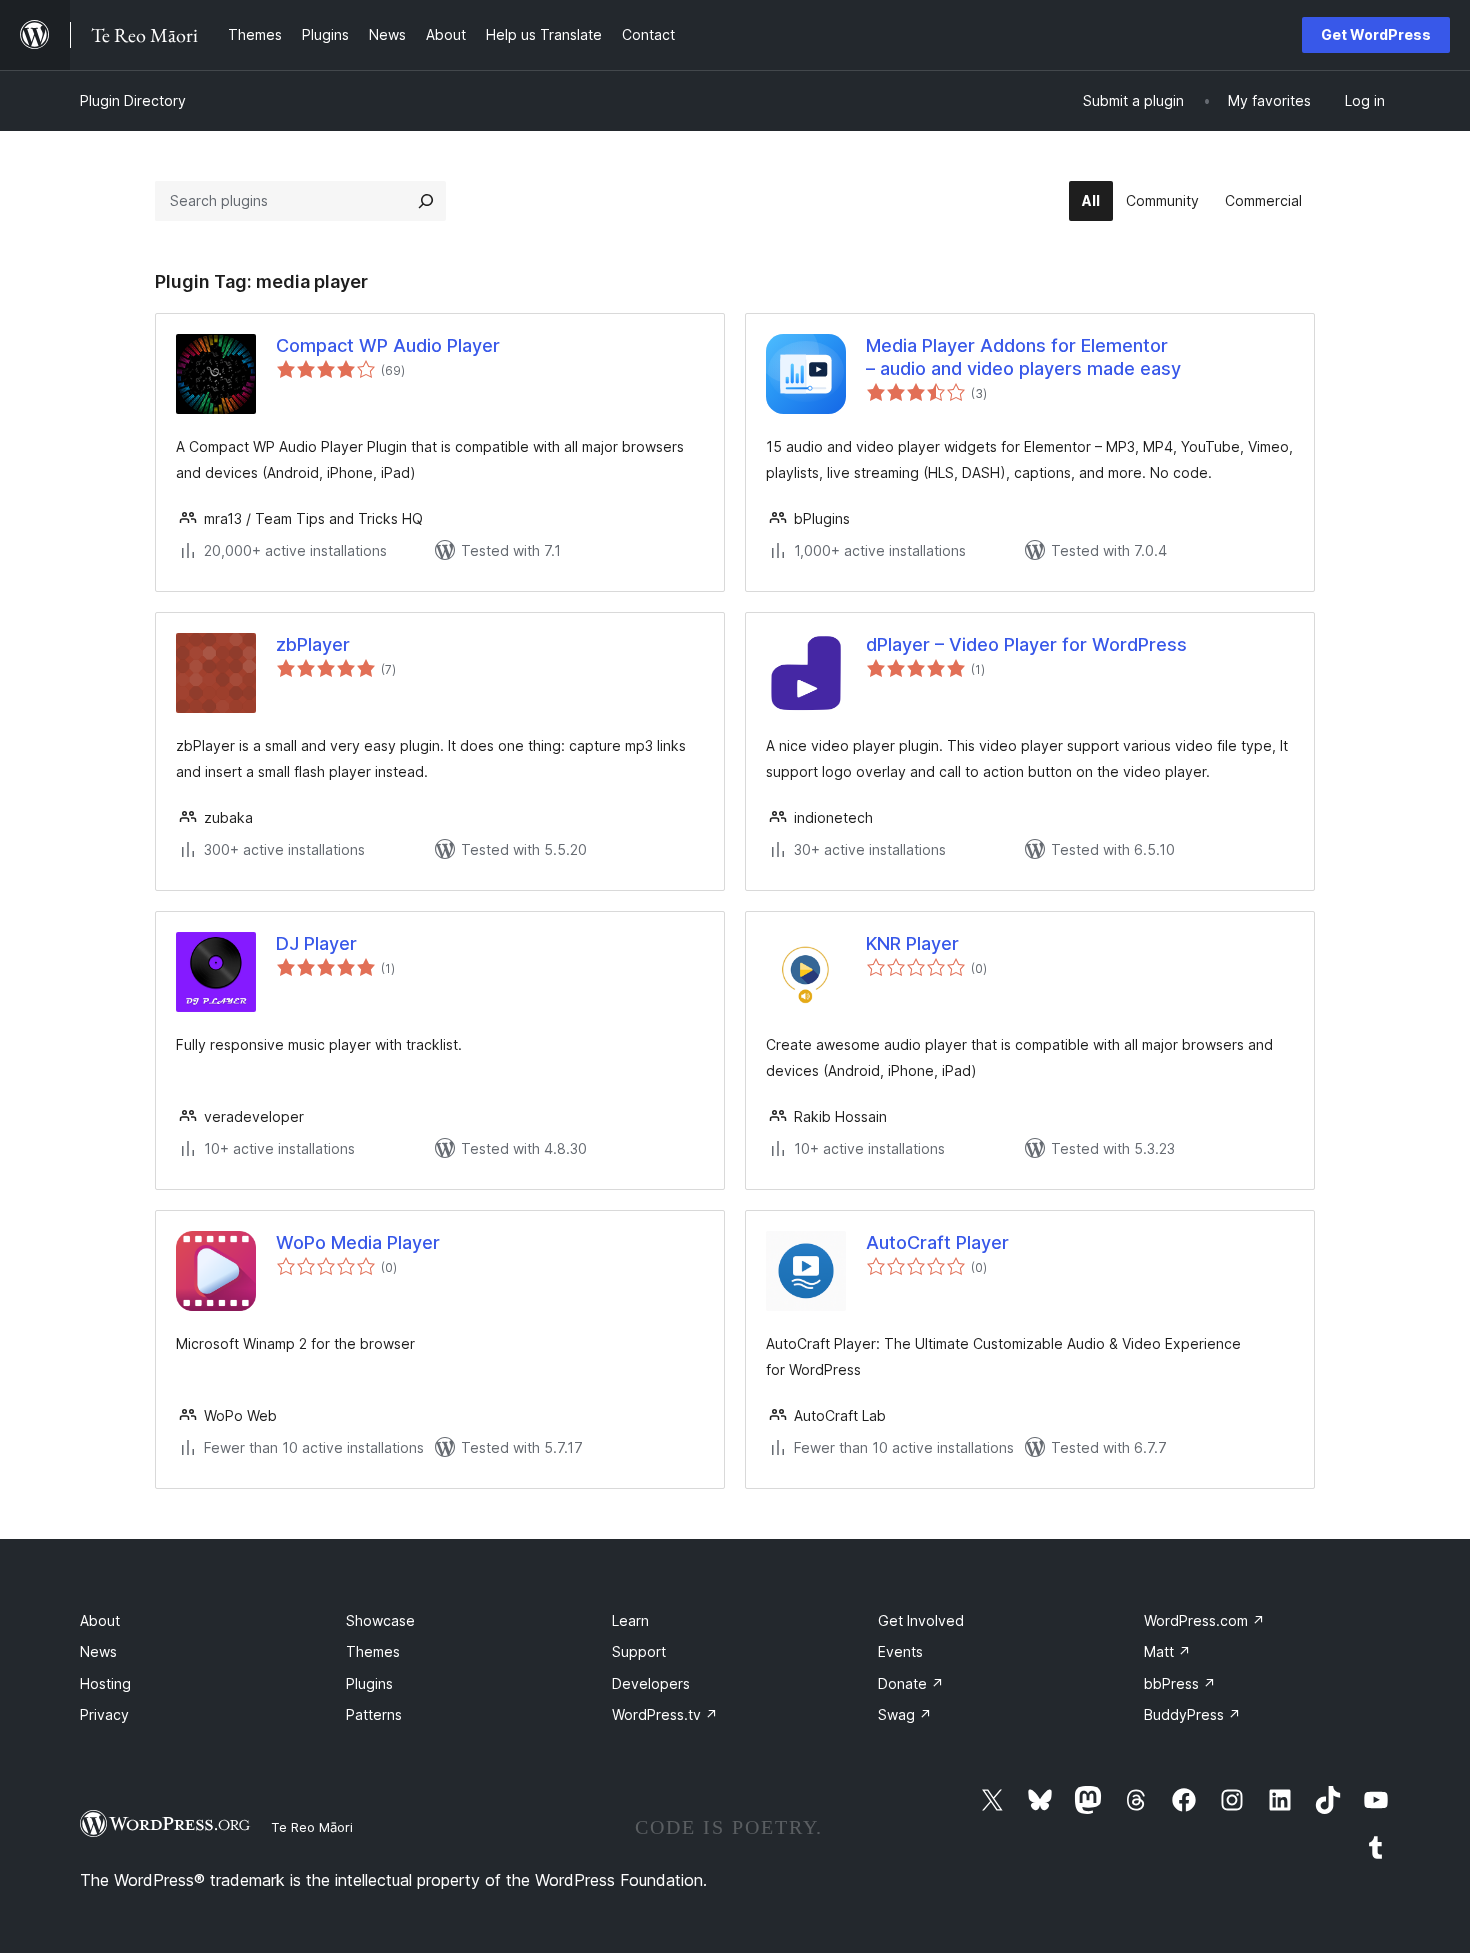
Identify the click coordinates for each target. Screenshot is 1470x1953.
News (98, 1651)
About (100, 1620)
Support (639, 1651)
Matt (1167, 1651)
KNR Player (912, 943)
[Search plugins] (426, 201)
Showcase (380, 1620)
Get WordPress (1376, 34)
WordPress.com (1204, 1620)
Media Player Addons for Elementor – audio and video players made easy (1023, 357)
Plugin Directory (133, 100)
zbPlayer (313, 644)
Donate (911, 1683)
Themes (373, 1651)
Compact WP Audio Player (388, 345)
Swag (905, 1714)
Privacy (104, 1714)
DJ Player (316, 943)
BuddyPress (1192, 1714)
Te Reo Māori (312, 1827)
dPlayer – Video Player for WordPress (1026, 644)
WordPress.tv (665, 1714)
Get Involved (921, 1620)
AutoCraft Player (937, 1242)
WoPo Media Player (358, 1242)
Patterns (374, 1714)
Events (900, 1651)
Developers (651, 1683)
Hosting (105, 1683)
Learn (630, 1620)
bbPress (1180, 1683)
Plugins (369, 1683)
